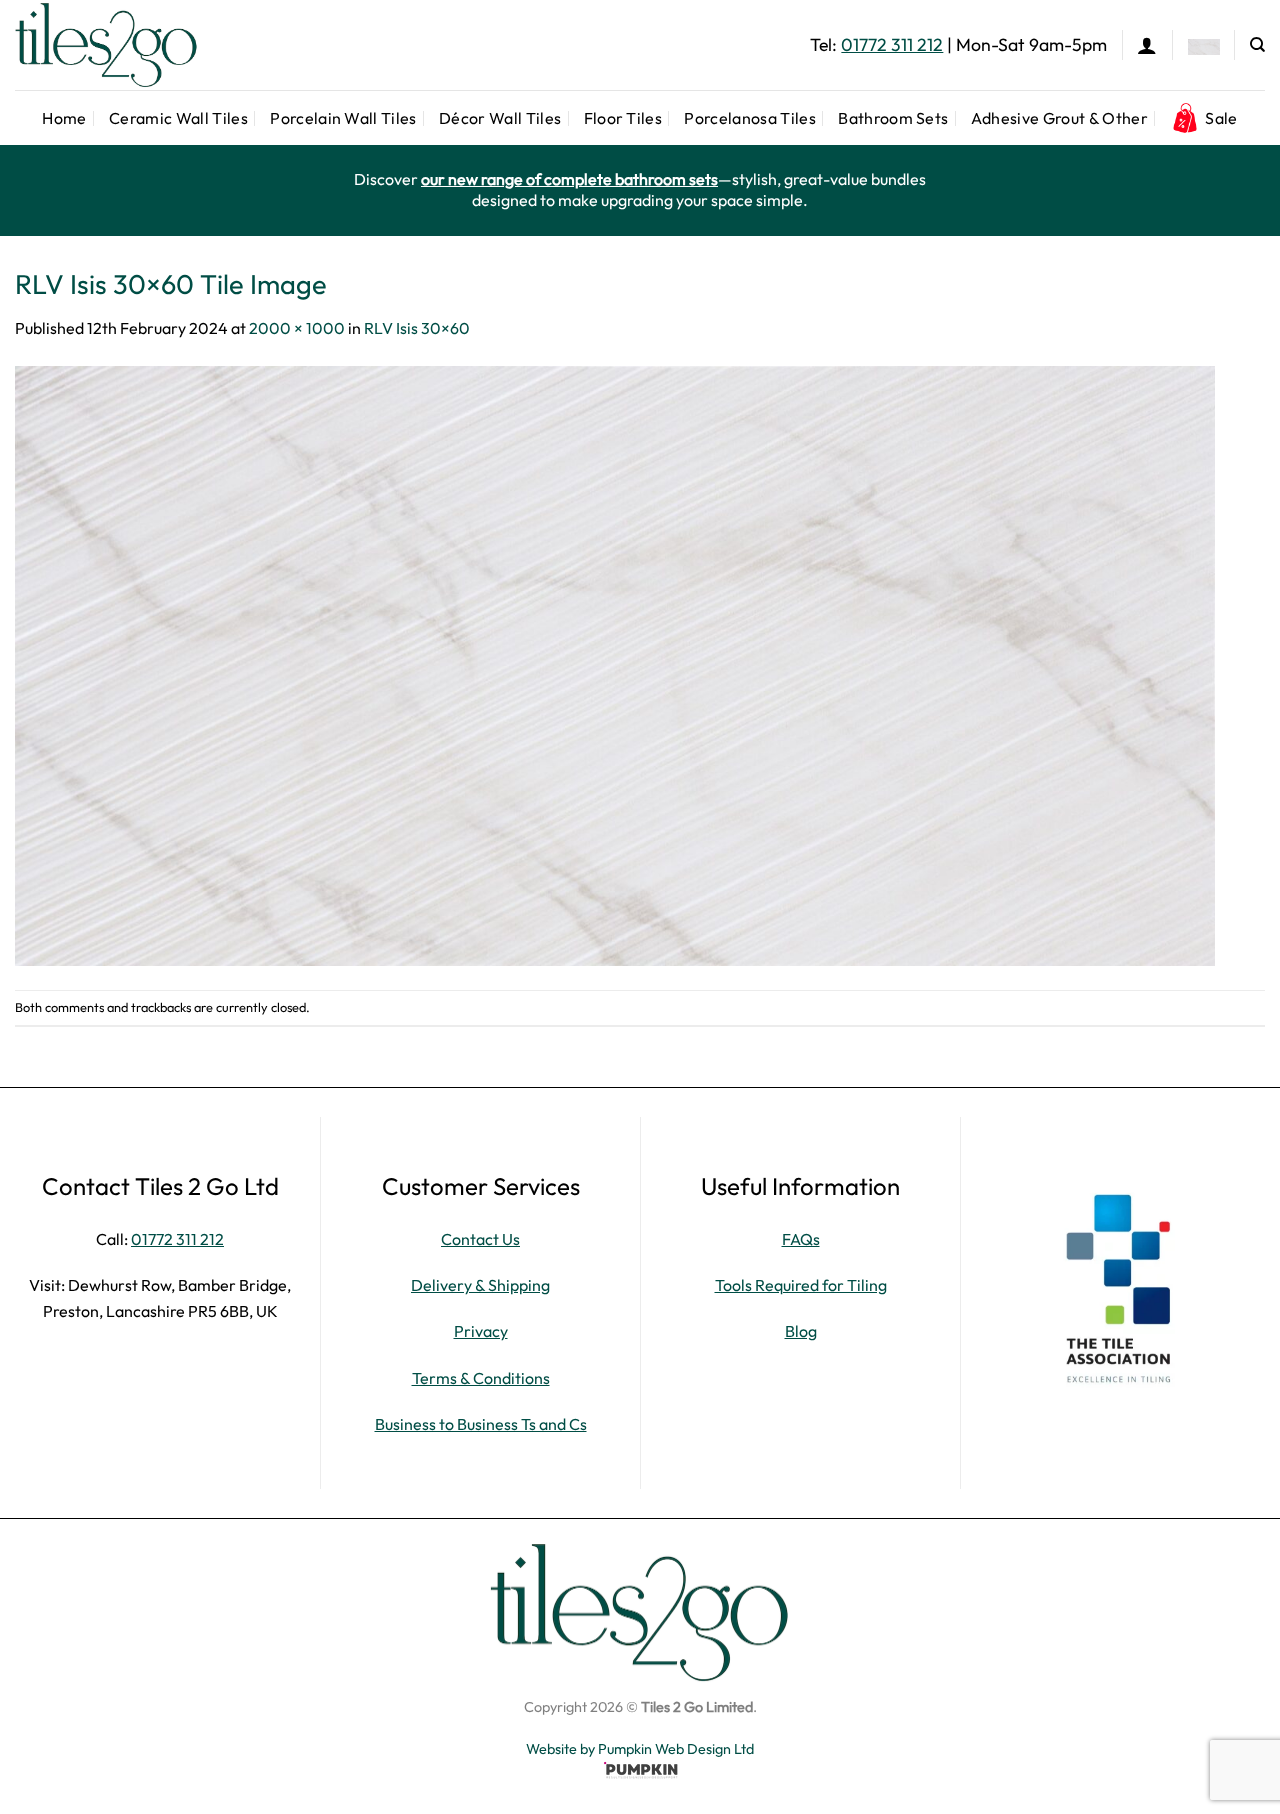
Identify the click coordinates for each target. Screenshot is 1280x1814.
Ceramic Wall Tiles (178, 118)
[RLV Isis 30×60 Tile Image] (615, 664)
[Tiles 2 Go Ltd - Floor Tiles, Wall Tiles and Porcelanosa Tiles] (115, 45)
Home (64, 118)
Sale (1221, 118)
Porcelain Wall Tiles (343, 118)
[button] (1147, 45)
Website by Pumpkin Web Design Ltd (640, 1749)
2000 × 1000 (297, 328)
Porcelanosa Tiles (749, 118)
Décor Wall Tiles (500, 118)
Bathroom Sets (893, 118)
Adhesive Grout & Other (1059, 118)
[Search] (1257, 45)
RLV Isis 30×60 (417, 328)
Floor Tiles (623, 118)
